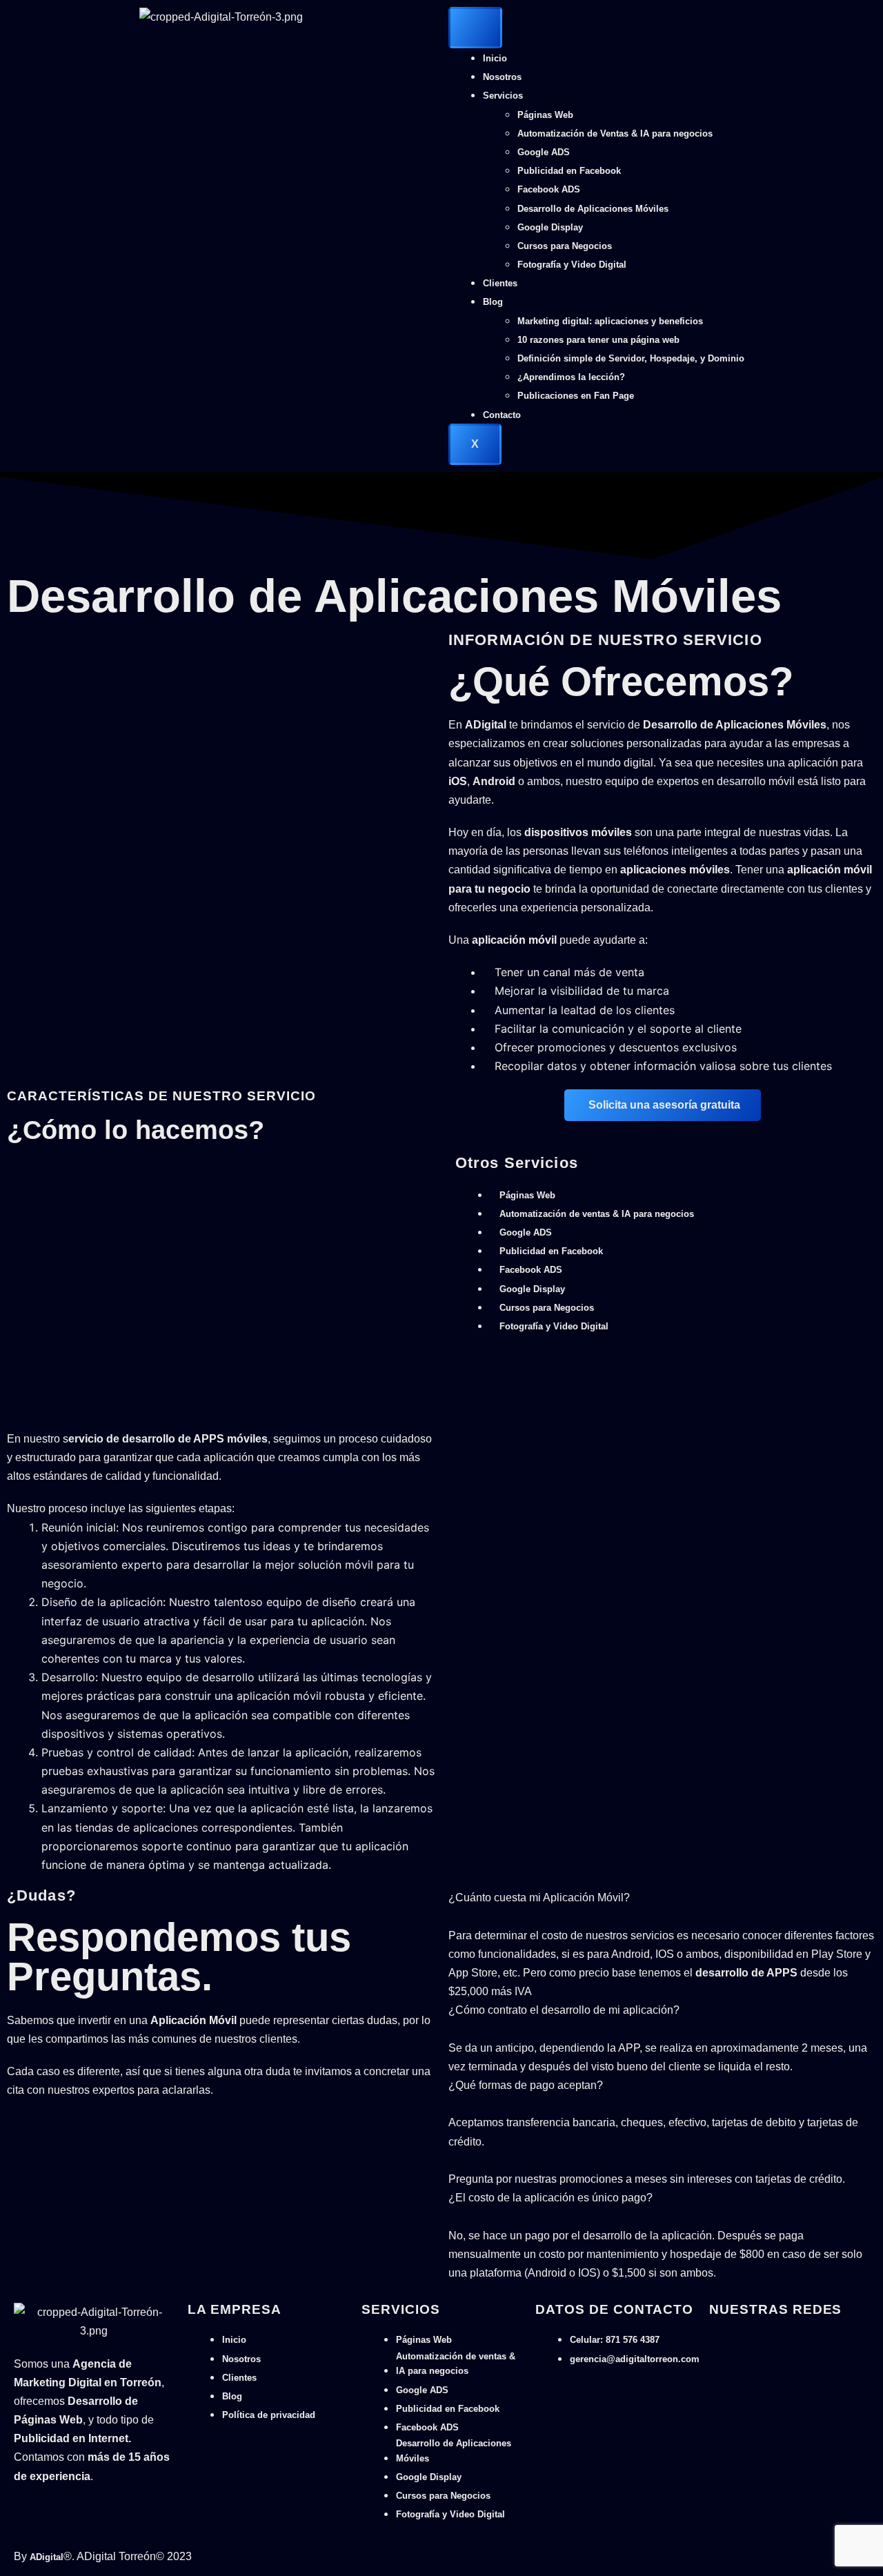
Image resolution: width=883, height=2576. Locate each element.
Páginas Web (545, 115)
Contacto (502, 415)
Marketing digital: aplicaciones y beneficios (610, 321)
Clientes (500, 283)
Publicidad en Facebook (569, 171)
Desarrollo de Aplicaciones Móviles (593, 209)
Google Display (550, 227)
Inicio (495, 58)
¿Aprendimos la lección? (571, 377)
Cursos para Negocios (565, 246)
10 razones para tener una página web (598, 340)
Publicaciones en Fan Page (576, 396)
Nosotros (502, 77)
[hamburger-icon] (475, 28)
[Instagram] (737, 2339)
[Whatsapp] (714, 2339)
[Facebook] (725, 2339)
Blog (493, 302)
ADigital (47, 2557)
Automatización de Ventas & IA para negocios (615, 133)
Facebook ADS (549, 189)
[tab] (662, 1907)
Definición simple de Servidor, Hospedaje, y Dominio (631, 358)
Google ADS (544, 152)
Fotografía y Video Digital (572, 265)
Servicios (503, 96)
